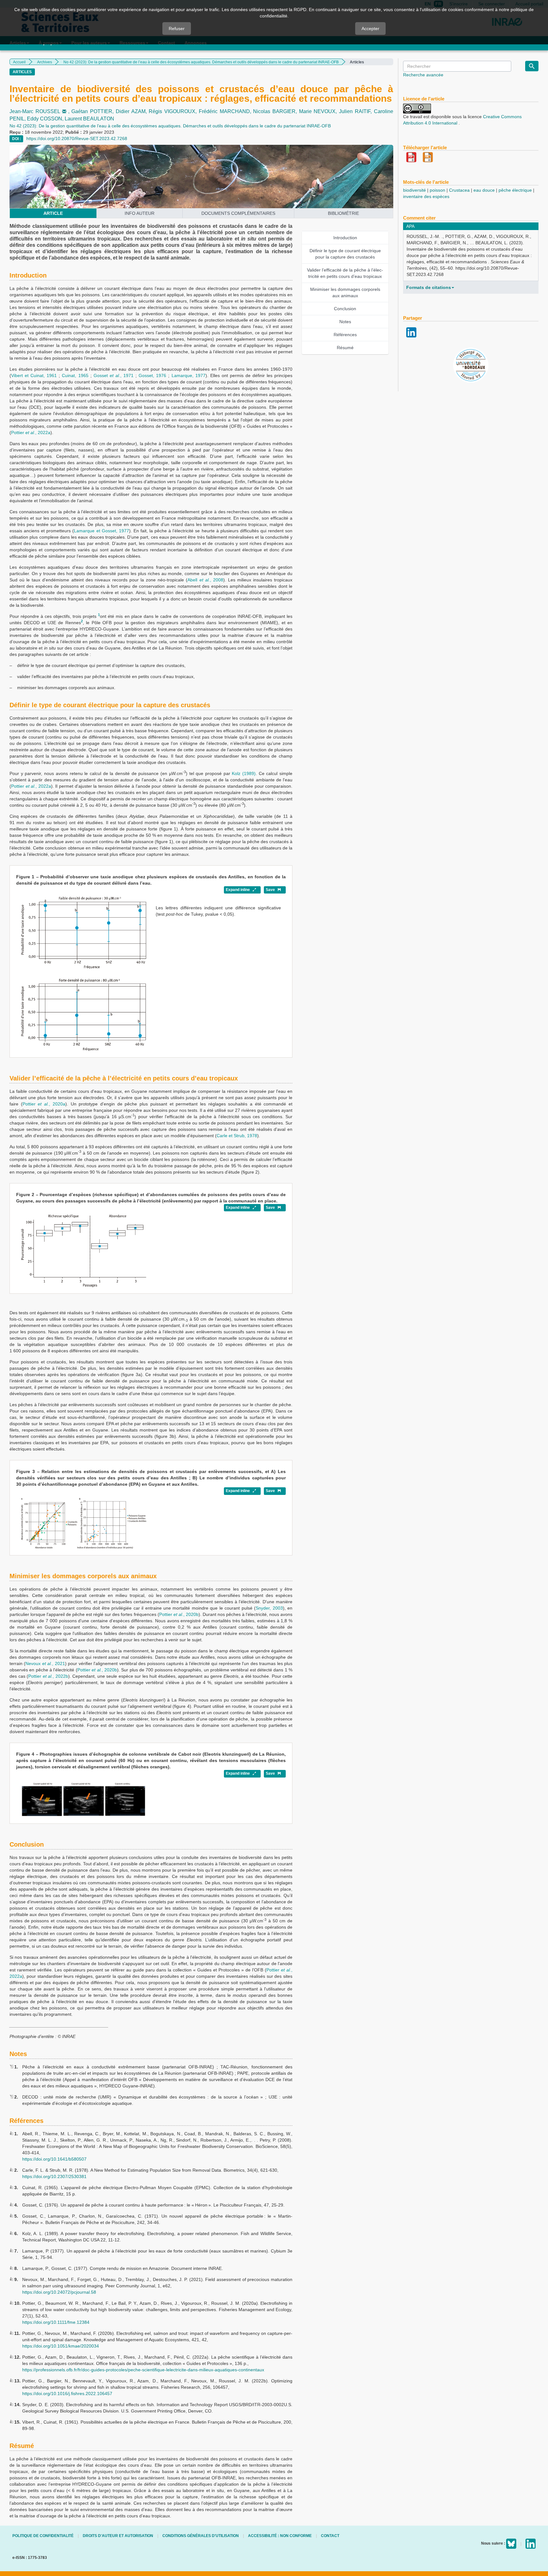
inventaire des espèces (426, 196)
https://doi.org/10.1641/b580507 (54, 2159)
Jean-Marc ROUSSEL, (40, 111)
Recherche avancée (423, 75)
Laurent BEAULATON (89, 119)
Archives (45, 62)
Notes (345, 322)
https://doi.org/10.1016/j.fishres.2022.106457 (67, 2393)
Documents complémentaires (238, 213)
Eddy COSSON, (46, 119)
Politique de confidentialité (43, 2536)
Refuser (177, 29)
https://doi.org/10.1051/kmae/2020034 (61, 2346)
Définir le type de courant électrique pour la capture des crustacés (345, 254)
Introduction (345, 238)
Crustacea (459, 190)
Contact (330, 2536)
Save (271, 890)
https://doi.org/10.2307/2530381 (54, 2176)
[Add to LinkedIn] (411, 332)
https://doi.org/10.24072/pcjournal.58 (59, 2292)
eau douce (484, 190)
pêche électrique (515, 190)
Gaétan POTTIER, (93, 111)
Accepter (370, 29)
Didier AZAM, (132, 111)
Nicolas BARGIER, (276, 111)
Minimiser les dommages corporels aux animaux (345, 292)
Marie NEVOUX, (319, 111)
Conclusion (345, 309)
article (53, 213)
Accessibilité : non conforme (280, 2536)
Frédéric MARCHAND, (226, 111)
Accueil (19, 62)
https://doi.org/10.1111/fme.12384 (56, 2322)
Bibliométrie (343, 213)
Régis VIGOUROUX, (174, 111)
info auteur (140, 213)
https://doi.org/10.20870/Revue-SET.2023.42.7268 (77, 138)
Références (345, 335)
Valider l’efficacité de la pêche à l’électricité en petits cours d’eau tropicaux (345, 273)
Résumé (345, 348)
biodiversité (414, 190)
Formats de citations (429, 287)
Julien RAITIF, (356, 111)
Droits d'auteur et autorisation (118, 2536)
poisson (437, 190)
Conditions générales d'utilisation (201, 2536)
